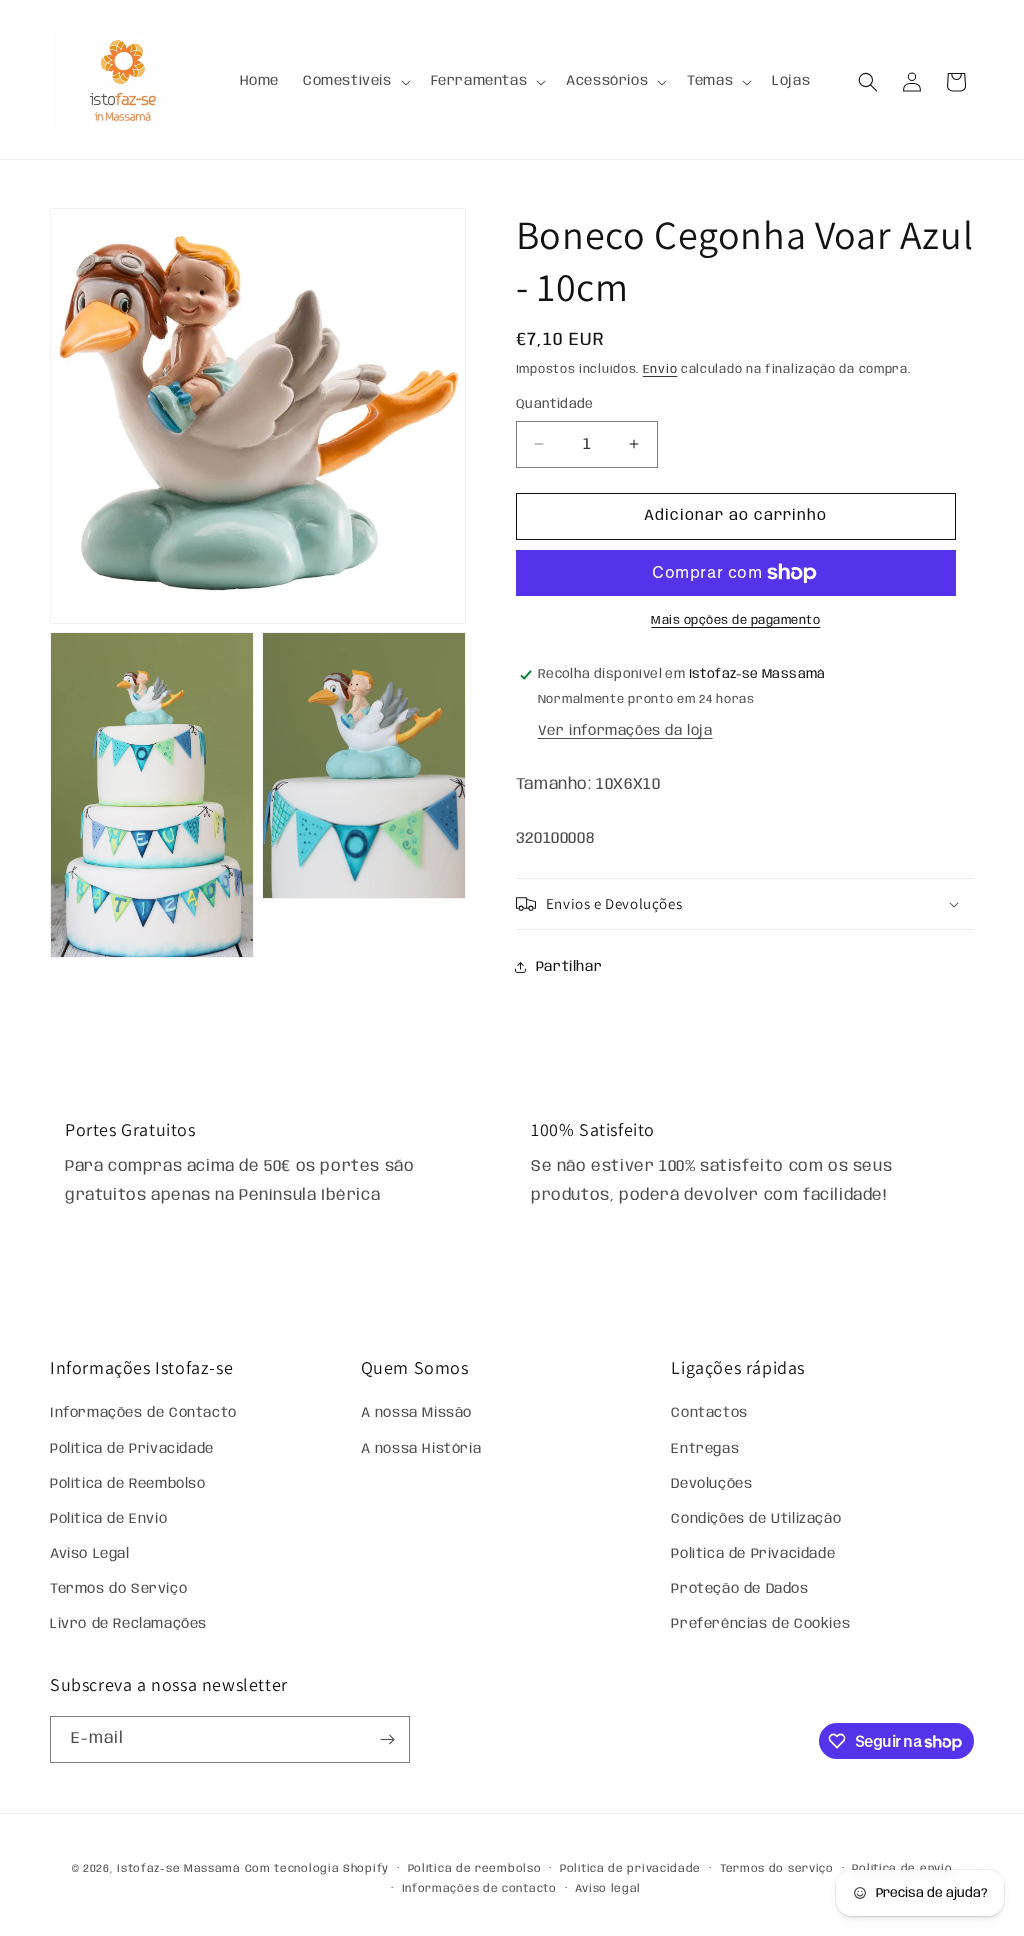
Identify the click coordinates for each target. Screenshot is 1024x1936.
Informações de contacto (479, 1889)
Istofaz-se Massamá (179, 1869)
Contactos (709, 1413)
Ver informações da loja (625, 731)
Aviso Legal (90, 1554)
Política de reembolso (475, 1869)
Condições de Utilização (756, 1519)
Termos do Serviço (118, 1589)
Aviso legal (608, 1889)
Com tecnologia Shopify (317, 1869)
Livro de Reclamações (128, 1624)
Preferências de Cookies (760, 1624)
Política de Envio (108, 1519)
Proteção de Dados (739, 1589)
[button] (355, 81)
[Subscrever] (387, 1739)
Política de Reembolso (128, 1484)
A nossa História (421, 1449)
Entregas (705, 1449)
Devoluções (711, 1484)
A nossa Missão (416, 1413)
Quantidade (555, 404)
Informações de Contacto (143, 1413)
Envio (660, 369)
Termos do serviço (777, 1869)
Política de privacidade (630, 1869)
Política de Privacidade (132, 1449)
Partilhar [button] (569, 967)
